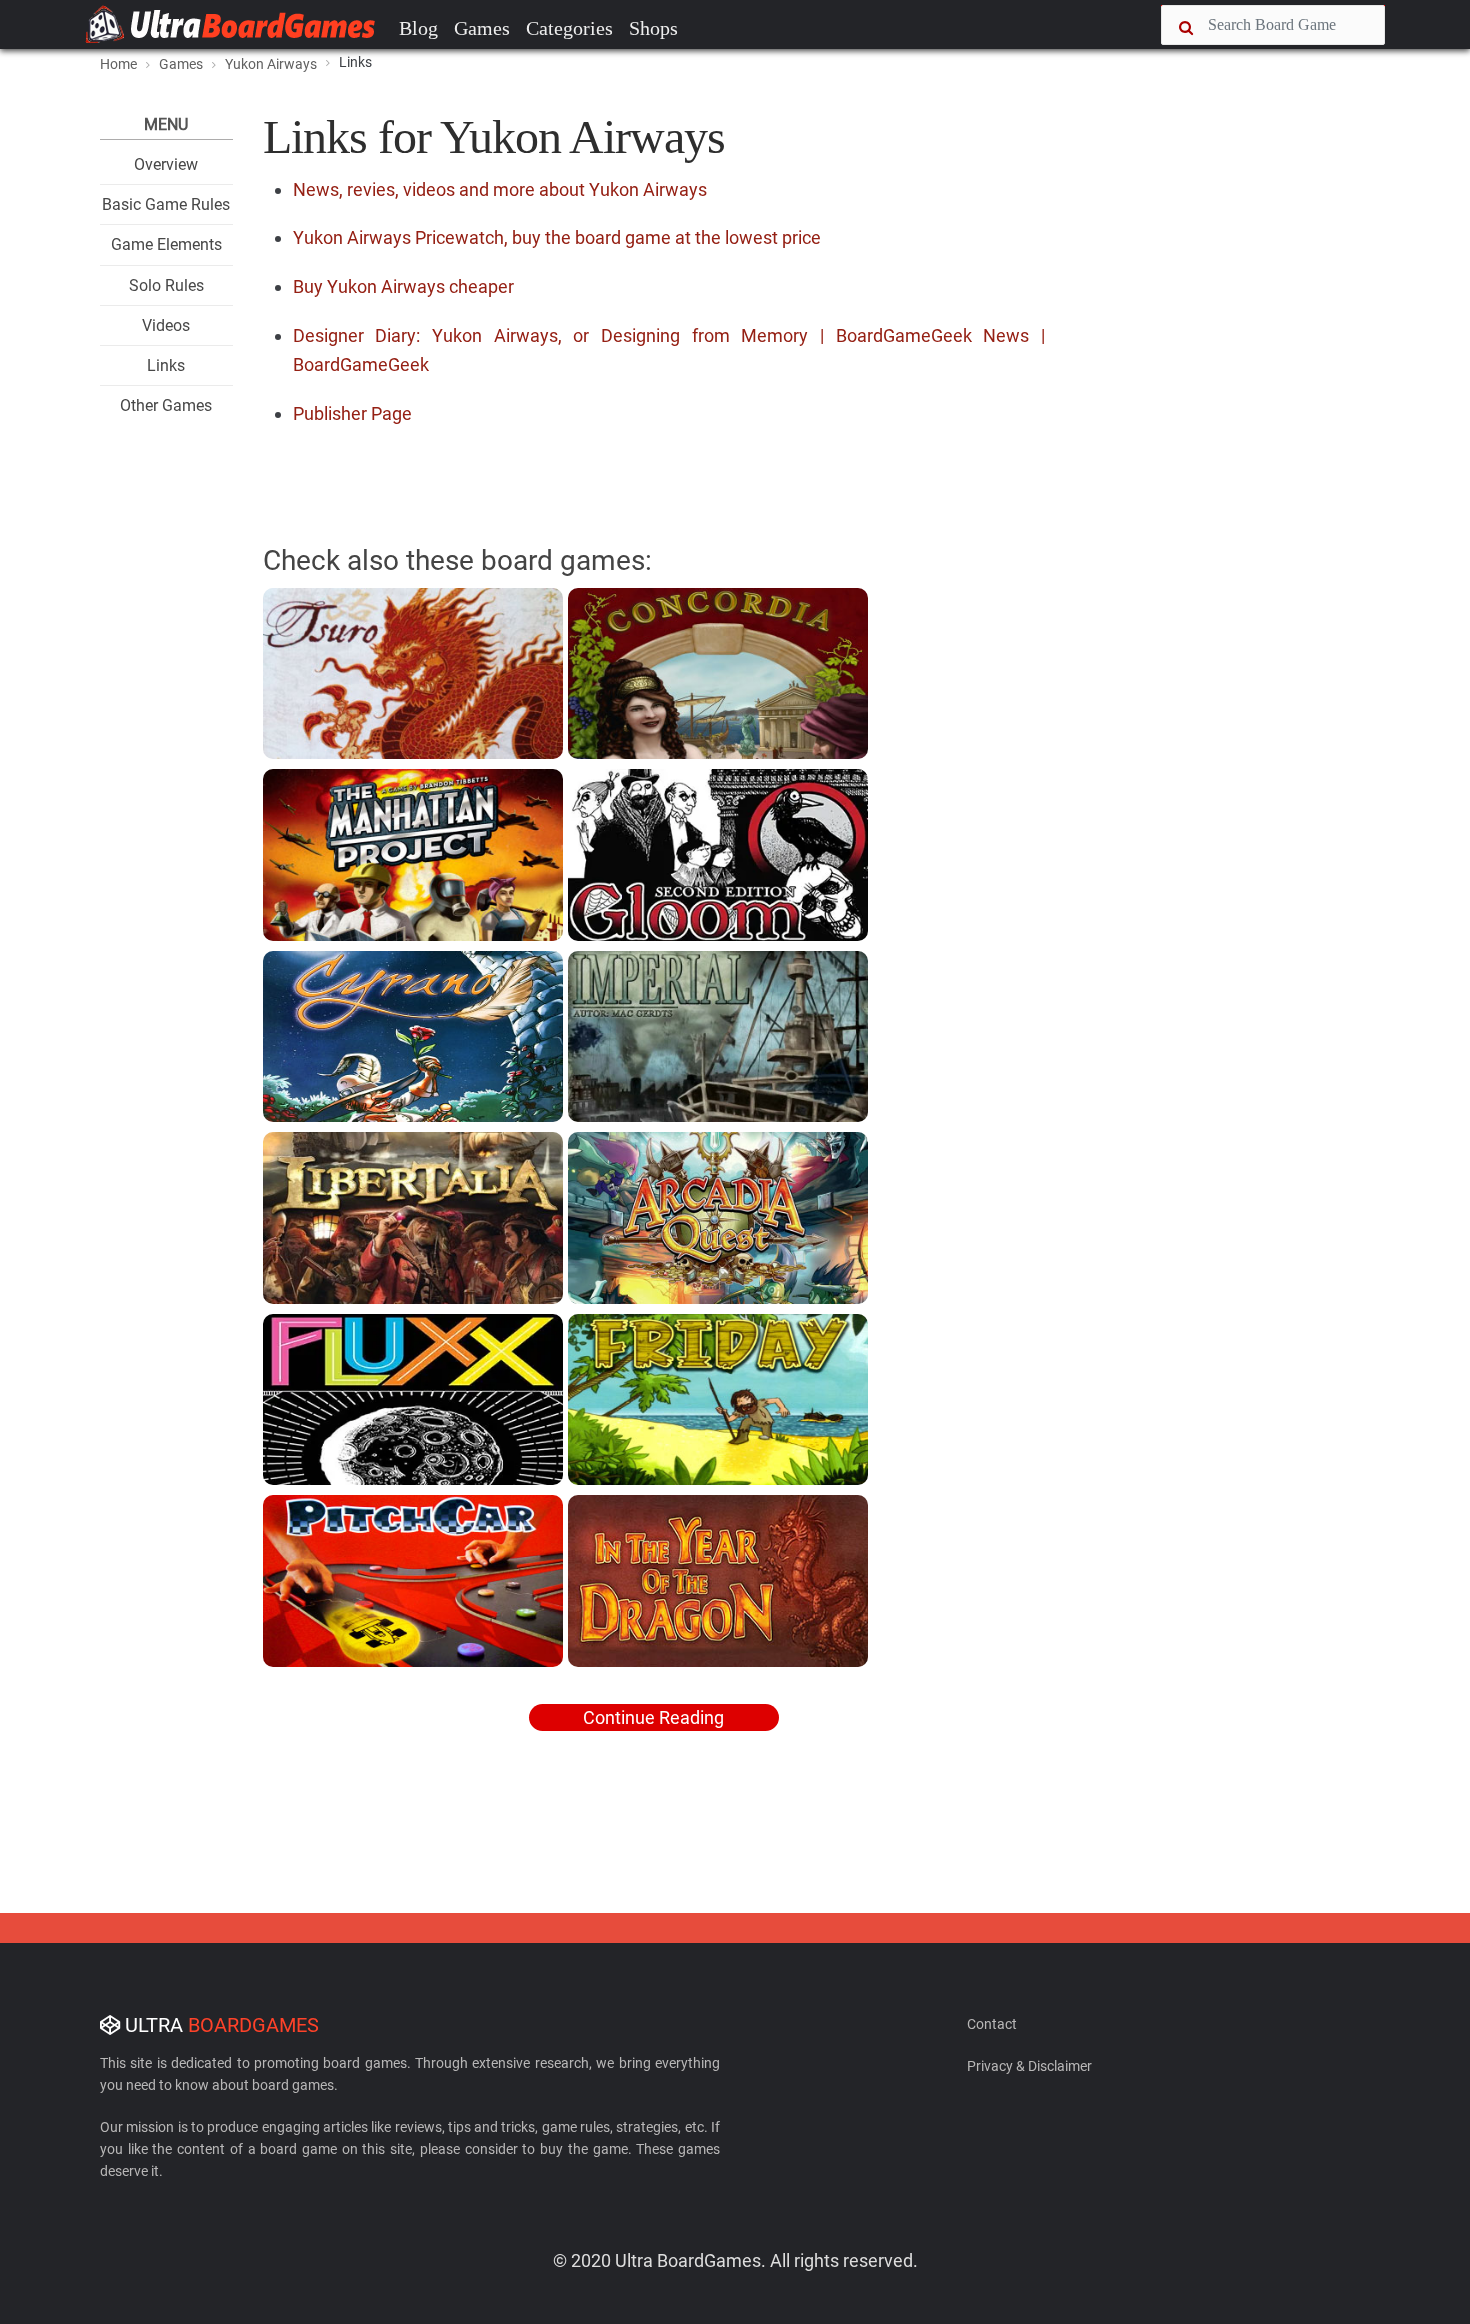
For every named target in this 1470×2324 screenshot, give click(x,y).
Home (118, 64)
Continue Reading (653, 1717)
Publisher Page (352, 413)
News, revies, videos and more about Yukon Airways (500, 189)
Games (482, 28)
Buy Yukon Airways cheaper (403, 286)
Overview (166, 164)
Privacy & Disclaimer (1029, 2066)
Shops (653, 28)
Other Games (166, 405)
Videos (166, 325)
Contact (992, 2024)
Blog (418, 28)
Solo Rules (166, 285)
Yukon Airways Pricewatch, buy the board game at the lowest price (557, 237)
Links (166, 365)
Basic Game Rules (166, 204)
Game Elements (166, 244)
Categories (569, 28)
